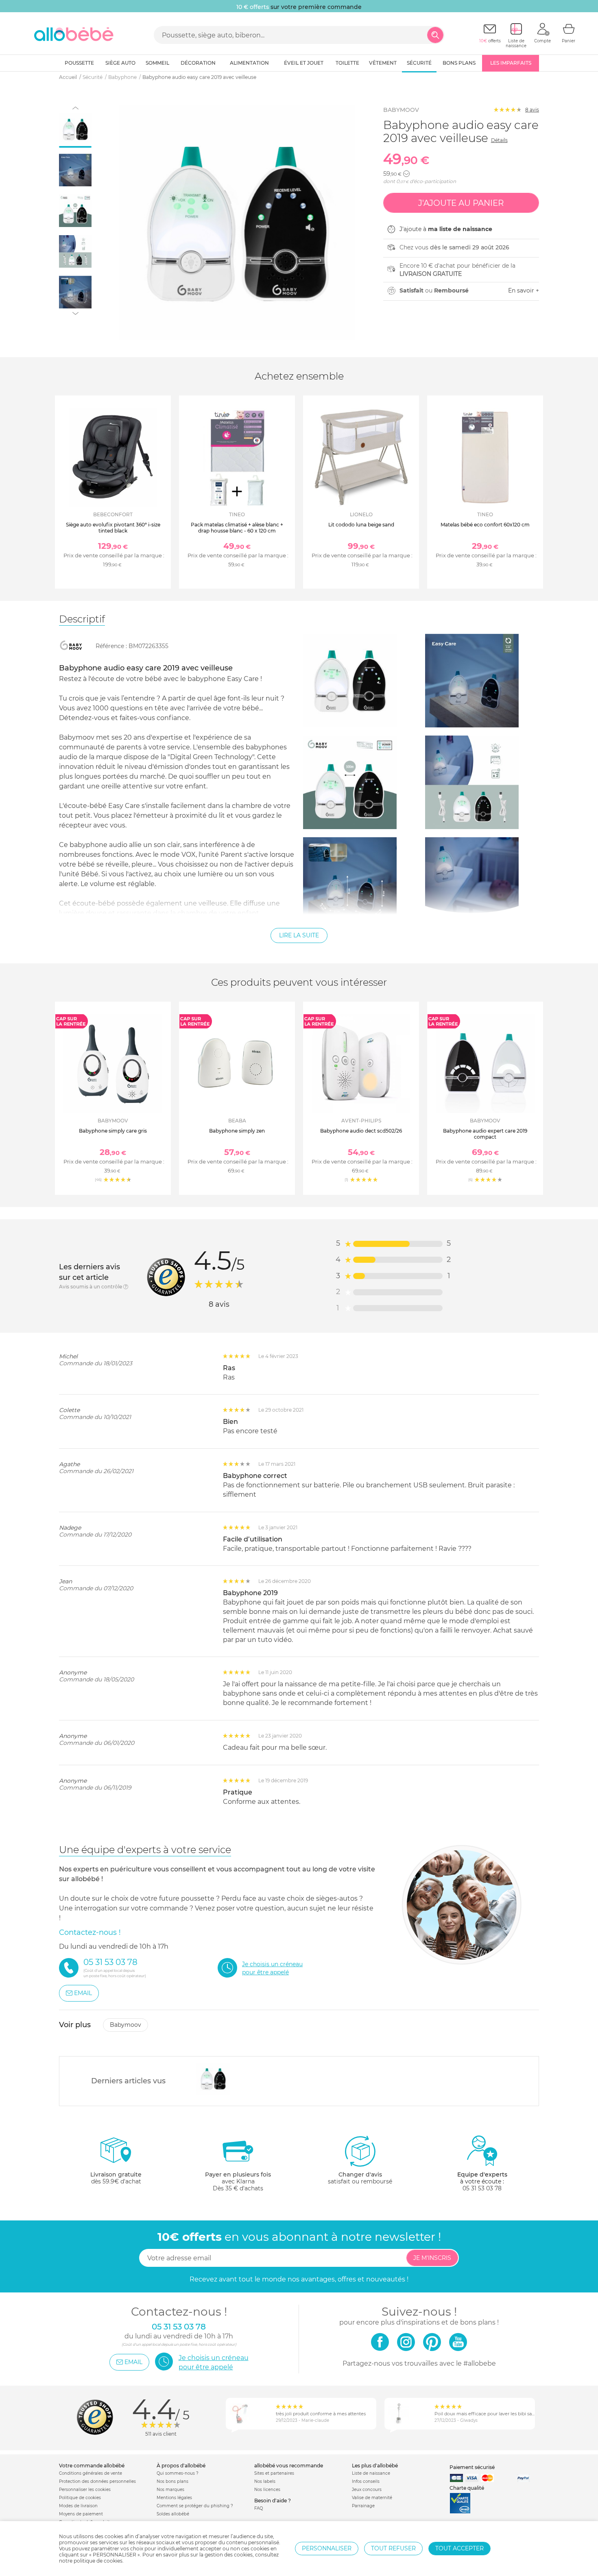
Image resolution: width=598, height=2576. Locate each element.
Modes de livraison (78, 2506)
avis (532, 110)
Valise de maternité (372, 2498)
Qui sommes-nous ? (178, 2473)
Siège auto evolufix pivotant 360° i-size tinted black (113, 527)
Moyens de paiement (81, 2514)
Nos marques (170, 2490)
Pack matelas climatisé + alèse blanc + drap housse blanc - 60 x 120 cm (237, 527)
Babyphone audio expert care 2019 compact (485, 1134)
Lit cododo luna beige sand (361, 525)
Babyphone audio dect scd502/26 (361, 1131)
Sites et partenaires (274, 2473)
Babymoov (401, 110)
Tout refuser (393, 2548)
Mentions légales (174, 2498)
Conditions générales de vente (91, 2473)
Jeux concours (367, 2490)
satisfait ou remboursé (360, 2178)
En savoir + (524, 290)
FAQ (259, 2508)
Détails (499, 140)
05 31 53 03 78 (482, 2188)
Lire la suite (299, 935)
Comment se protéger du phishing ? (195, 2506)
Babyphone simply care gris (113, 1131)
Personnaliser (327, 2548)
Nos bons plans (172, 2481)
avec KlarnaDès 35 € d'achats (238, 2181)
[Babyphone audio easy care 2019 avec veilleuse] (213, 2079)
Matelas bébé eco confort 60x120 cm (485, 525)
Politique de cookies (80, 2498)
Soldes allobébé (173, 2514)
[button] (406, 174)
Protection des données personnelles (97, 2481)
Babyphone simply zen (237, 1131)
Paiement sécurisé (472, 2467)
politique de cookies (98, 2561)
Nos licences (267, 2490)
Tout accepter (459, 2548)
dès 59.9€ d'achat (116, 2178)
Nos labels (265, 2481)
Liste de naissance (371, 2473)
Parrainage (363, 2506)
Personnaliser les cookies (85, 2490)
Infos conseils (366, 2481)
